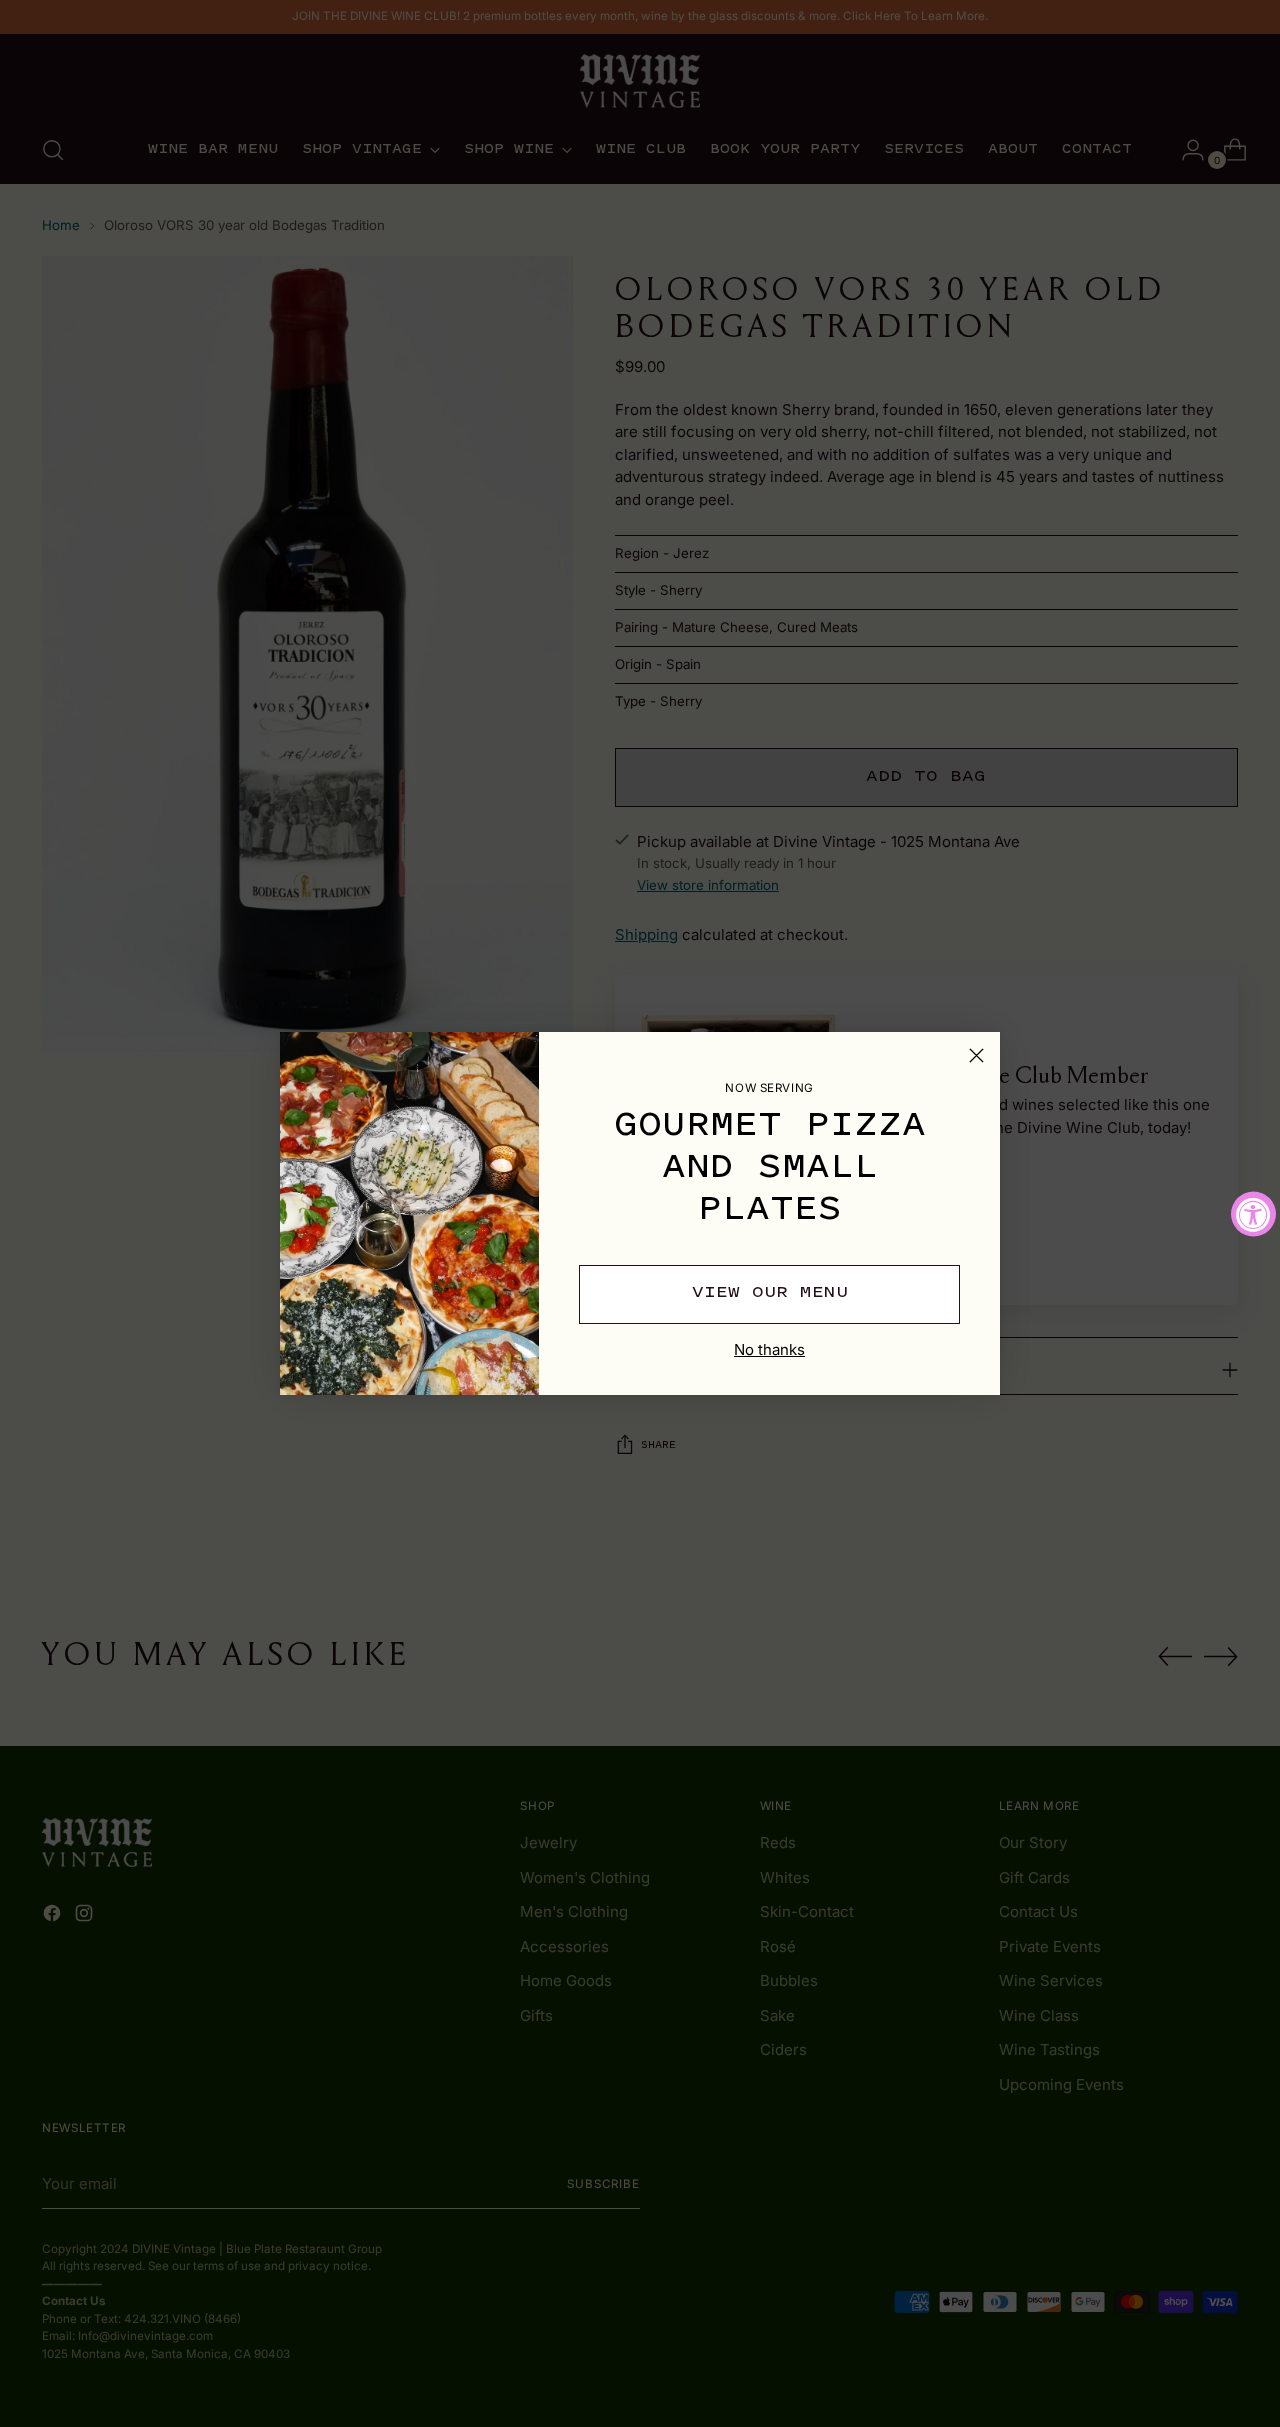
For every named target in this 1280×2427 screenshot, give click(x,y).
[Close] (976, 1055)
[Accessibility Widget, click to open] (1253, 1213)
